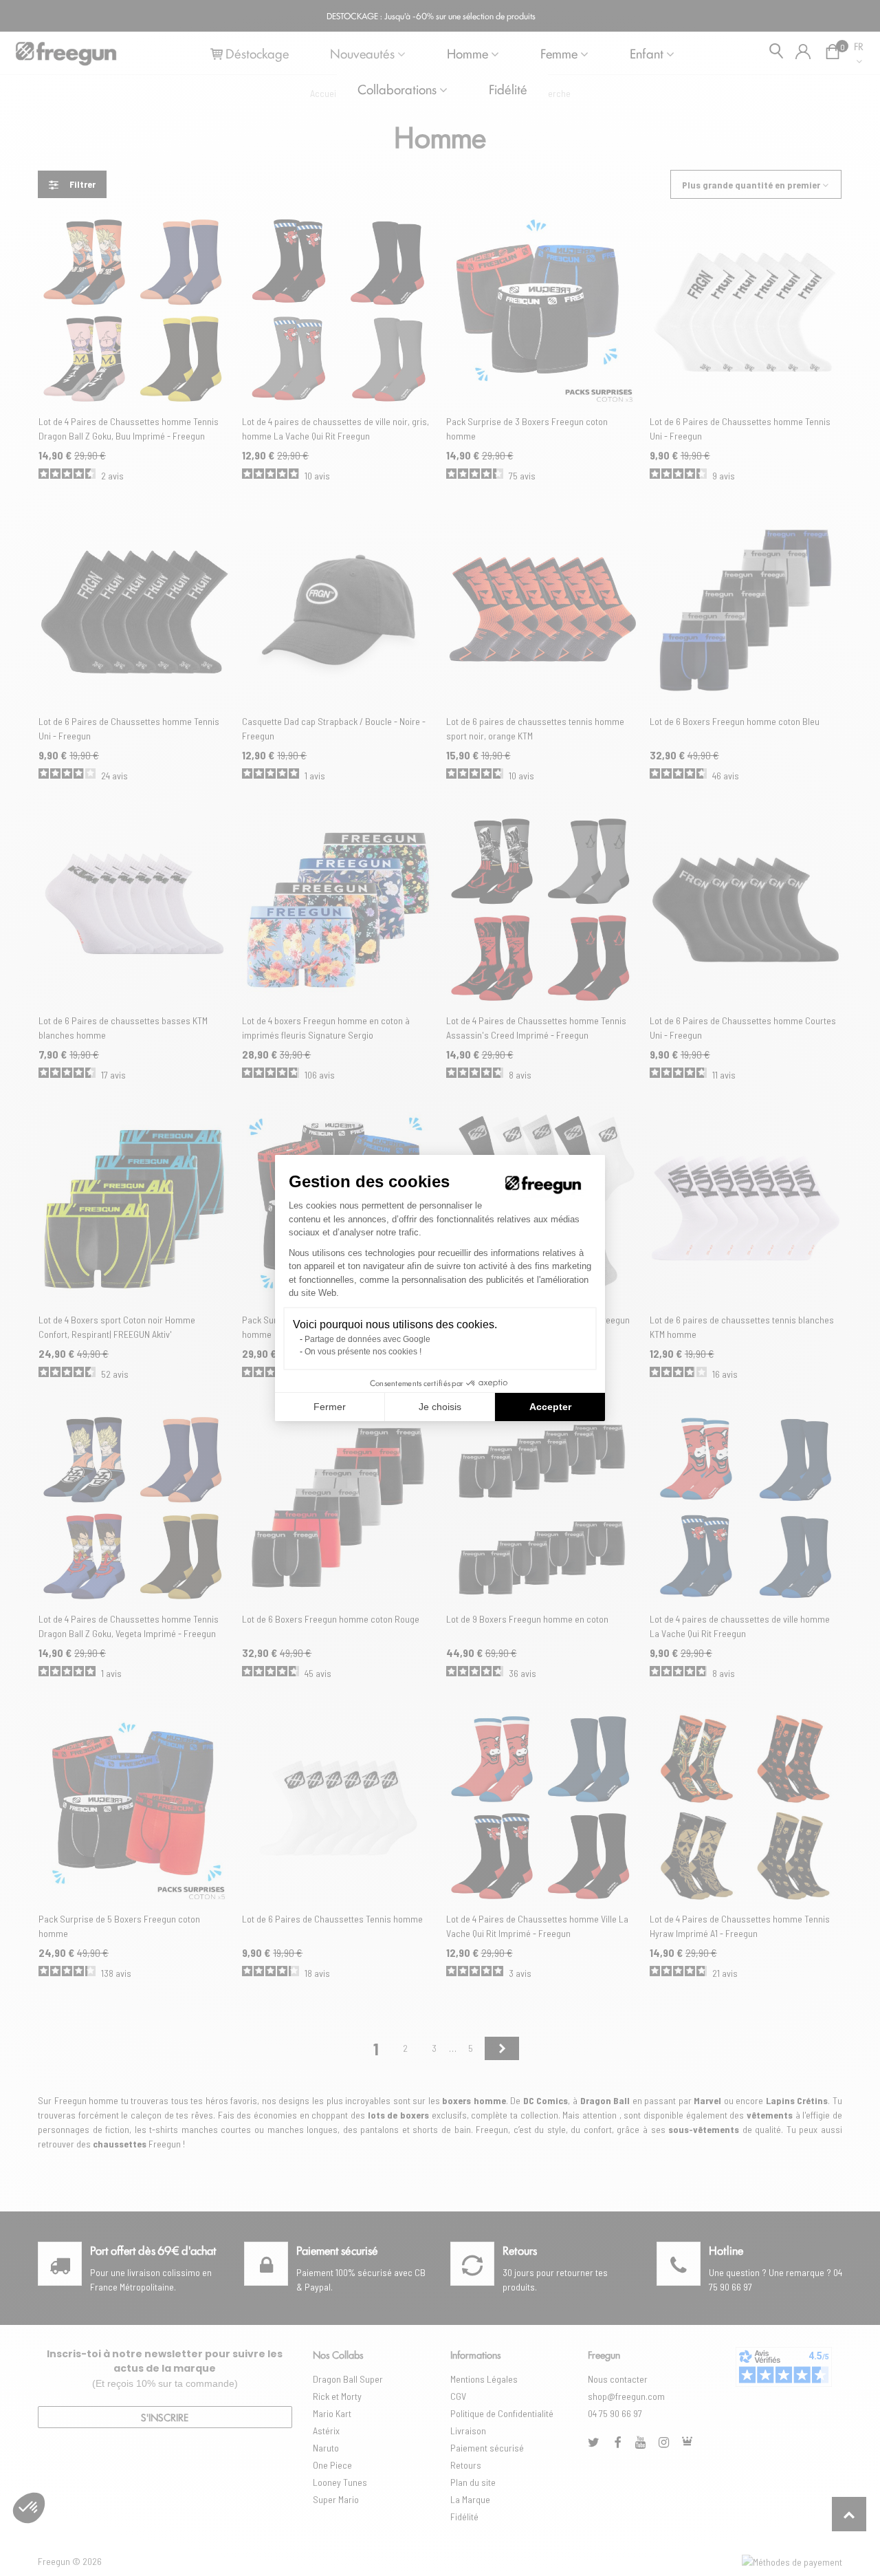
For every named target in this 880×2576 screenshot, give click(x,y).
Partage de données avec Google (367, 1339)
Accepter (550, 1407)
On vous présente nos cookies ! (363, 1352)
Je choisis (440, 1407)
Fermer (330, 1407)
